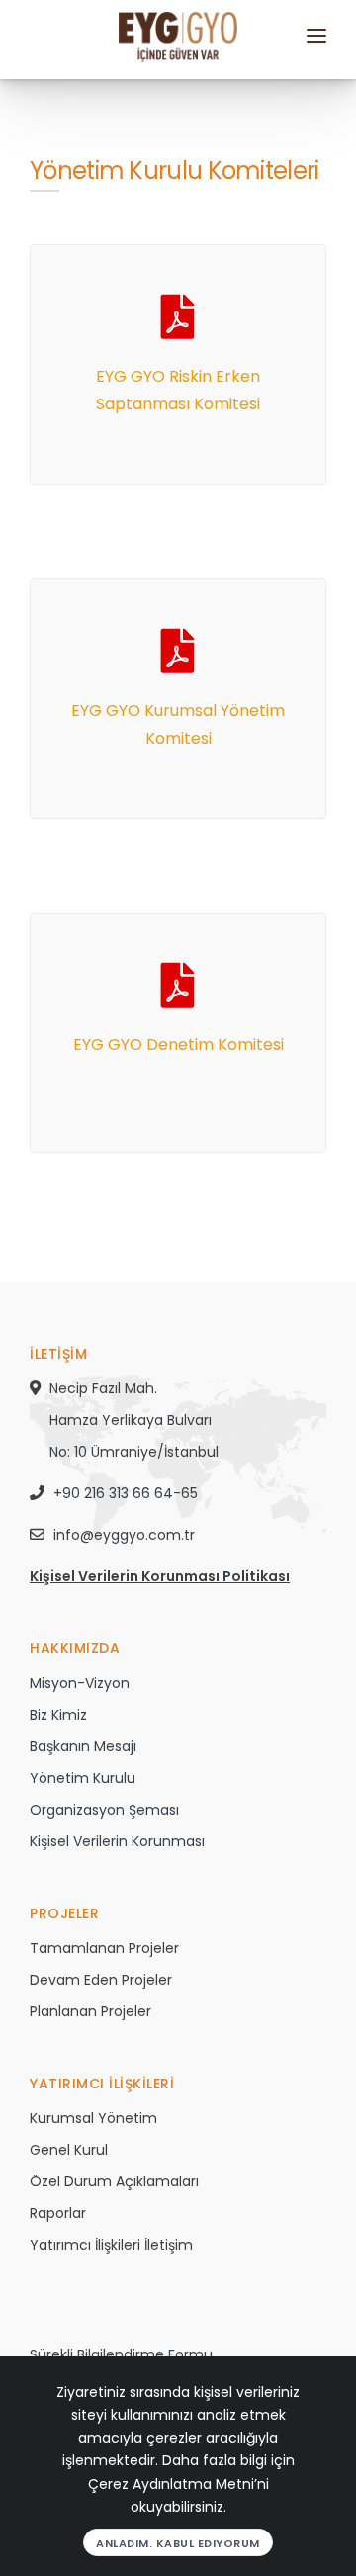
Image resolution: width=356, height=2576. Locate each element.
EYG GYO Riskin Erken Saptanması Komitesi (178, 390)
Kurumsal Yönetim (93, 2118)
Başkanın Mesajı (83, 1746)
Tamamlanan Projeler (104, 1948)
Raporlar (58, 2213)
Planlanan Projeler (90, 2011)
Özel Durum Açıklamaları (114, 2181)
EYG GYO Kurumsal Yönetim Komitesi (178, 724)
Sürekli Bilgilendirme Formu (121, 2354)
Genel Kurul (69, 2150)
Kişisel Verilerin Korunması (117, 1841)
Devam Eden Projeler (101, 1980)
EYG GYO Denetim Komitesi (178, 1045)
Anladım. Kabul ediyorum (178, 2543)
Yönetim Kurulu (83, 1778)
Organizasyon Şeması (104, 1810)
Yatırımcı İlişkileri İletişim (111, 2245)
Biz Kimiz (58, 1715)
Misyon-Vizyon (80, 1683)
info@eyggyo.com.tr (124, 1535)
